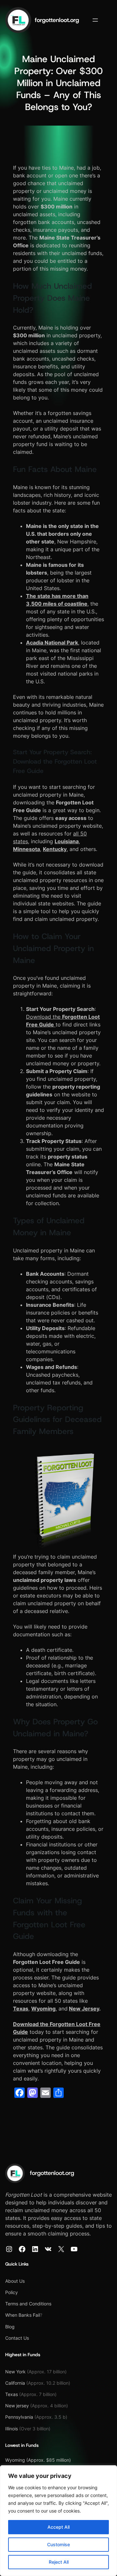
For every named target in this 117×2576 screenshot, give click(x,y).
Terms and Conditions (28, 2304)
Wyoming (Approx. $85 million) (38, 2460)
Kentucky (55, 849)
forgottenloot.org (57, 20)
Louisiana (67, 841)
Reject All (59, 2562)
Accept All (58, 2527)
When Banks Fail (23, 2315)
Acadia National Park (52, 643)
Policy (12, 2292)
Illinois (12, 2429)
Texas (21, 2009)
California (16, 2383)
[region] (58, 2521)
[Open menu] (95, 20)
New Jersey (84, 2009)
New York (15, 2372)
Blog (10, 2327)
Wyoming (43, 2009)
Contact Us (17, 2338)
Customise (58, 2544)
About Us (15, 2281)
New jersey (18, 2406)
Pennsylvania (19, 2417)
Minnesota (26, 849)
